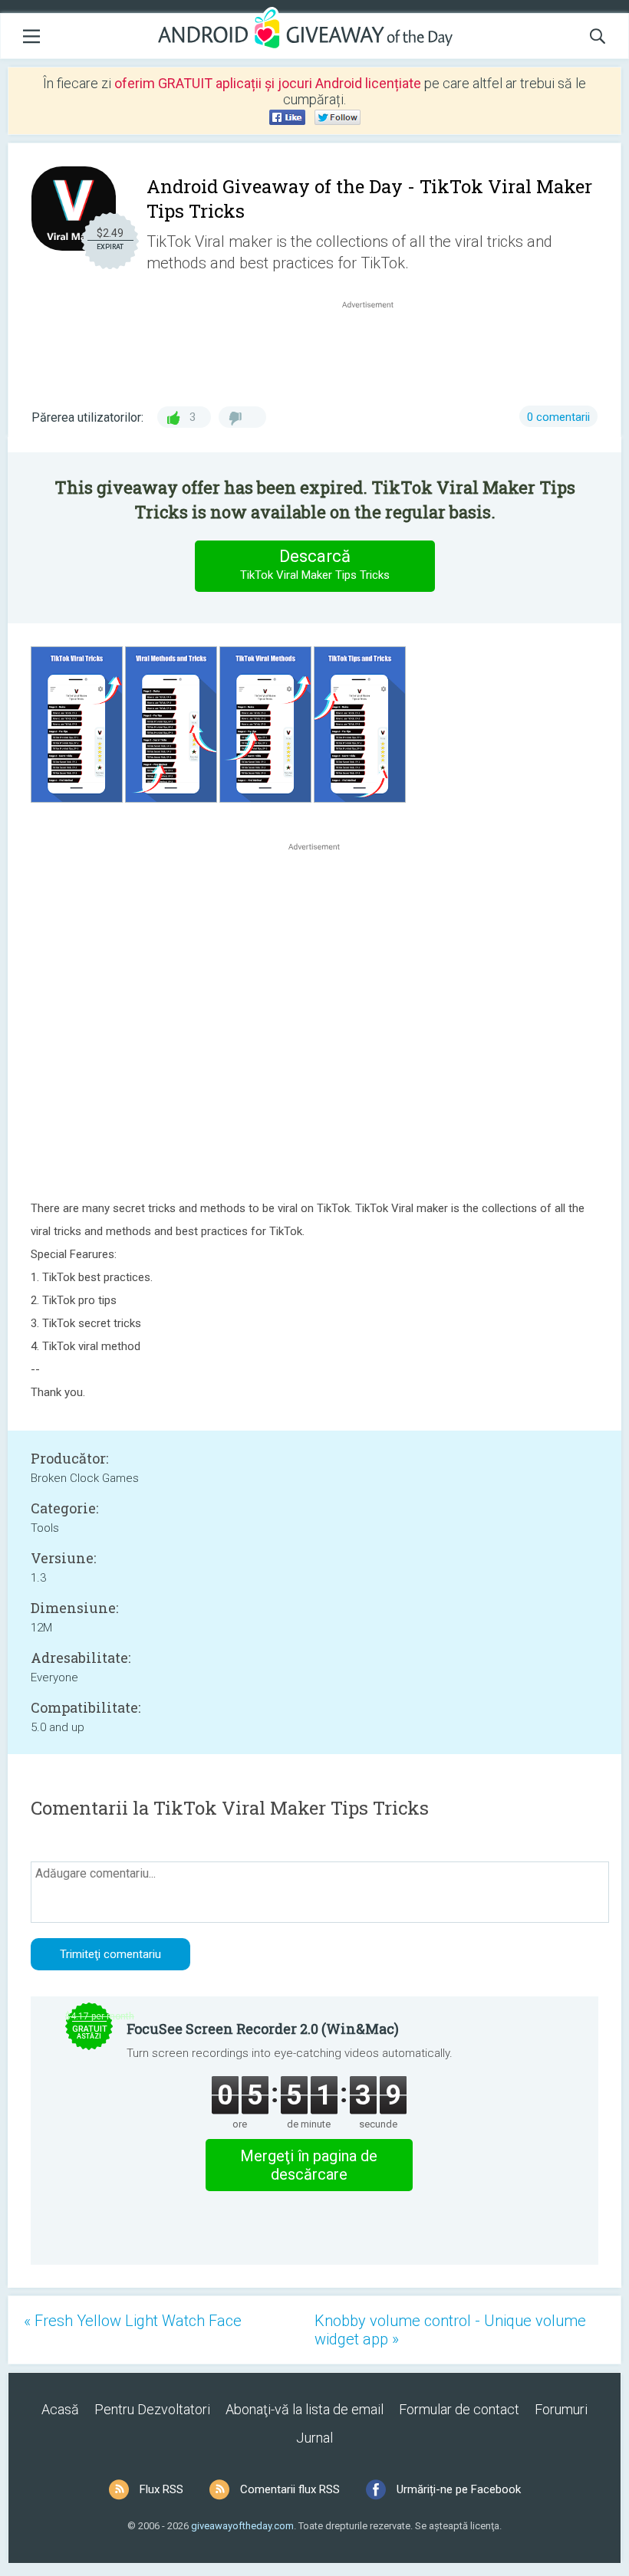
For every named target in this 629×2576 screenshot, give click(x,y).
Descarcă (315, 564)
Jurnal (314, 2438)
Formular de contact (459, 2409)
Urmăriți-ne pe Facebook (459, 2489)
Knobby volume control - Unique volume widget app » (450, 2330)
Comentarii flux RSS (290, 2489)
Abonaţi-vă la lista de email (305, 2409)
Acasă (60, 2409)
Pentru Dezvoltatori (152, 2409)
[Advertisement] (376, 349)
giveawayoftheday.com (242, 2526)
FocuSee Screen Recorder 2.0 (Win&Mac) (263, 2029)
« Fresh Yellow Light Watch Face (133, 2321)
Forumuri (561, 2409)
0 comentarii (558, 417)
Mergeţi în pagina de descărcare (309, 2165)
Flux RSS (161, 2489)
